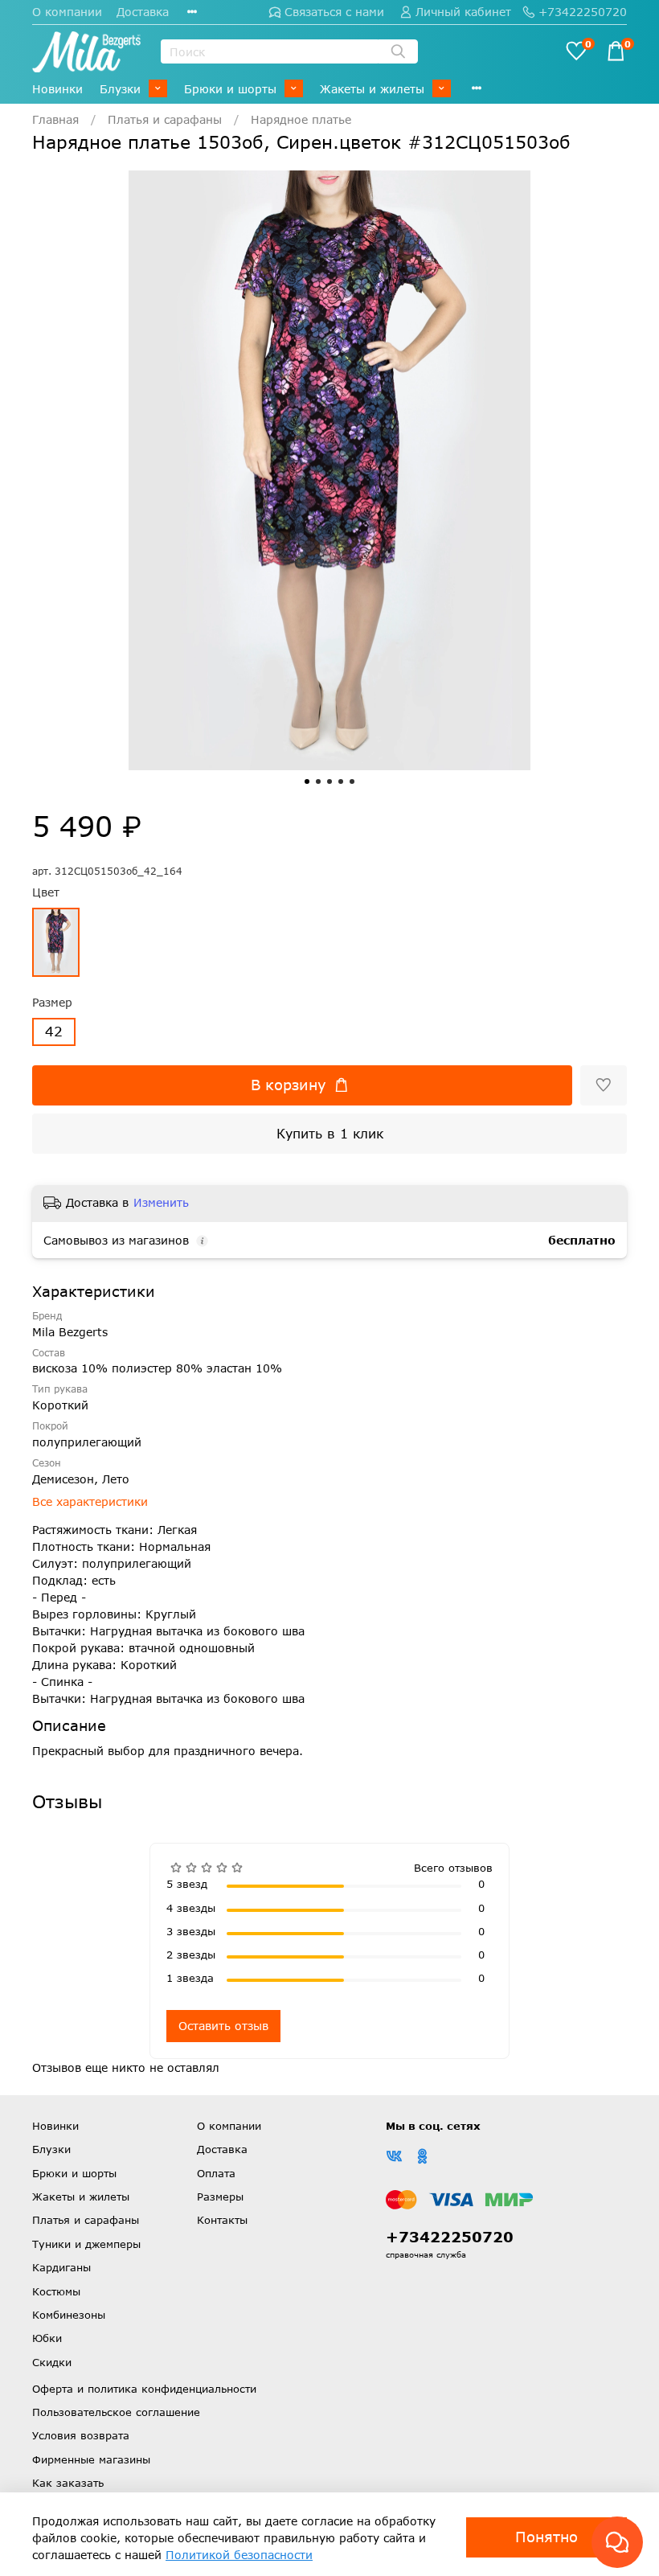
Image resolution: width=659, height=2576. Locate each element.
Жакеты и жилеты (372, 89)
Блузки (120, 89)
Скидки (52, 2362)
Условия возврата (81, 2435)
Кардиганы (61, 2267)
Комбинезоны (69, 2315)
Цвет (46, 892)
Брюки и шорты (230, 89)
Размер (52, 1003)
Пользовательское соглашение (116, 2412)
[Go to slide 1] (307, 781)
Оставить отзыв (223, 2026)
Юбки (47, 2338)
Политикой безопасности (239, 2555)
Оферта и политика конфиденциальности (144, 2389)
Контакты (222, 2220)
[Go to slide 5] (352, 781)
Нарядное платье (301, 119)
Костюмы (56, 2291)
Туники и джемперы (86, 2244)
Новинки (57, 89)
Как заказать (68, 2483)
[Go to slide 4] (341, 781)
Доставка (143, 12)
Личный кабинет (463, 12)
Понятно (546, 2537)
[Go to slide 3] (329, 781)
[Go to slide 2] (318, 781)
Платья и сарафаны (165, 119)
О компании (67, 12)
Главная (55, 119)
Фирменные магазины (91, 2459)
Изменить (161, 1202)
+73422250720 (583, 12)
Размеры (220, 2197)
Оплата (216, 2173)
